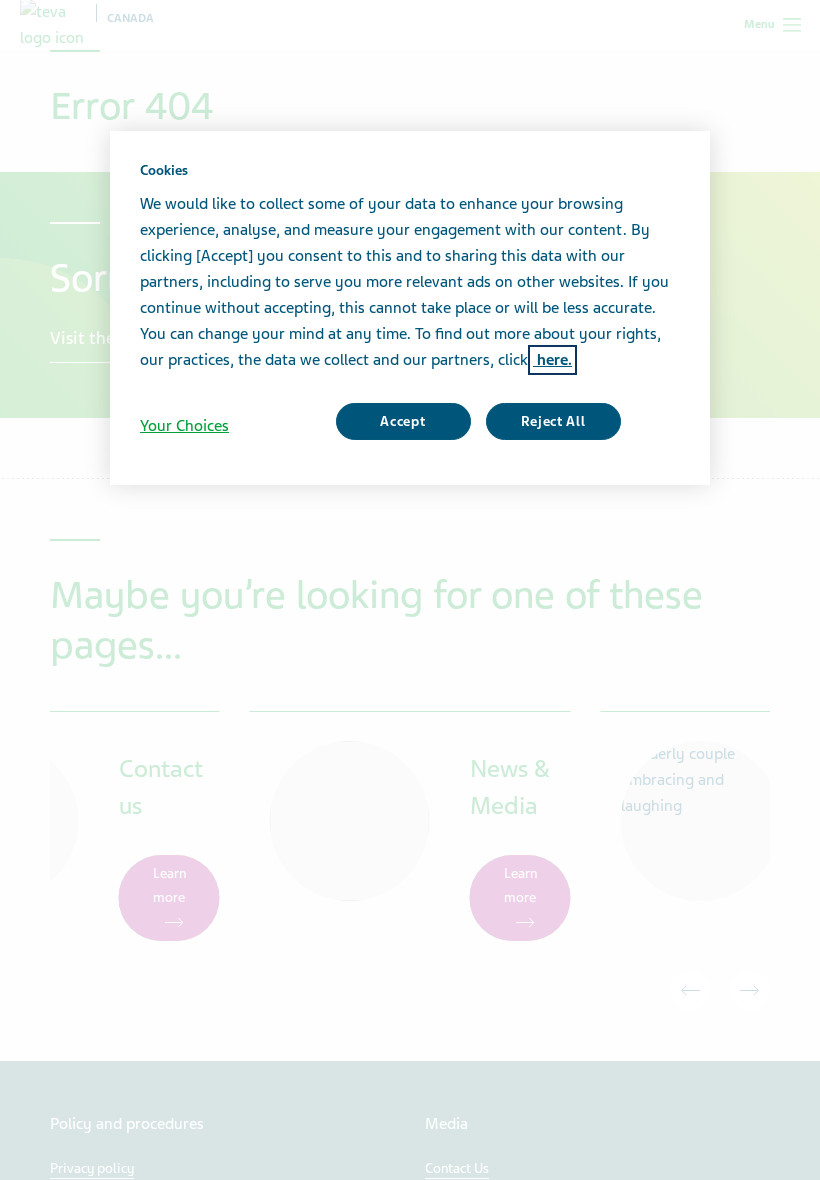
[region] (410, 308)
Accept (402, 421)
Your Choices (184, 426)
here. (552, 360)
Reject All (553, 421)
